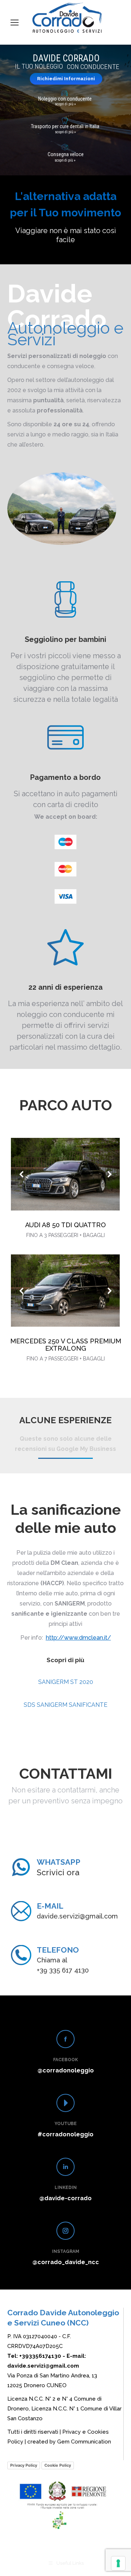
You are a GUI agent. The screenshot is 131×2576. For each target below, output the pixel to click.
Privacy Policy (24, 2465)
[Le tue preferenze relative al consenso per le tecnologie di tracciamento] (118, 2563)
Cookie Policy (58, 2465)
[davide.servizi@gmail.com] (21, 1911)
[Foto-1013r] (65, 1174)
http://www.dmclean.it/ (78, 1638)
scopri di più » (65, 160)
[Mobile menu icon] (15, 23)
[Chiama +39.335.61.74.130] (21, 1867)
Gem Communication (84, 2442)
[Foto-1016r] (65, 1291)
